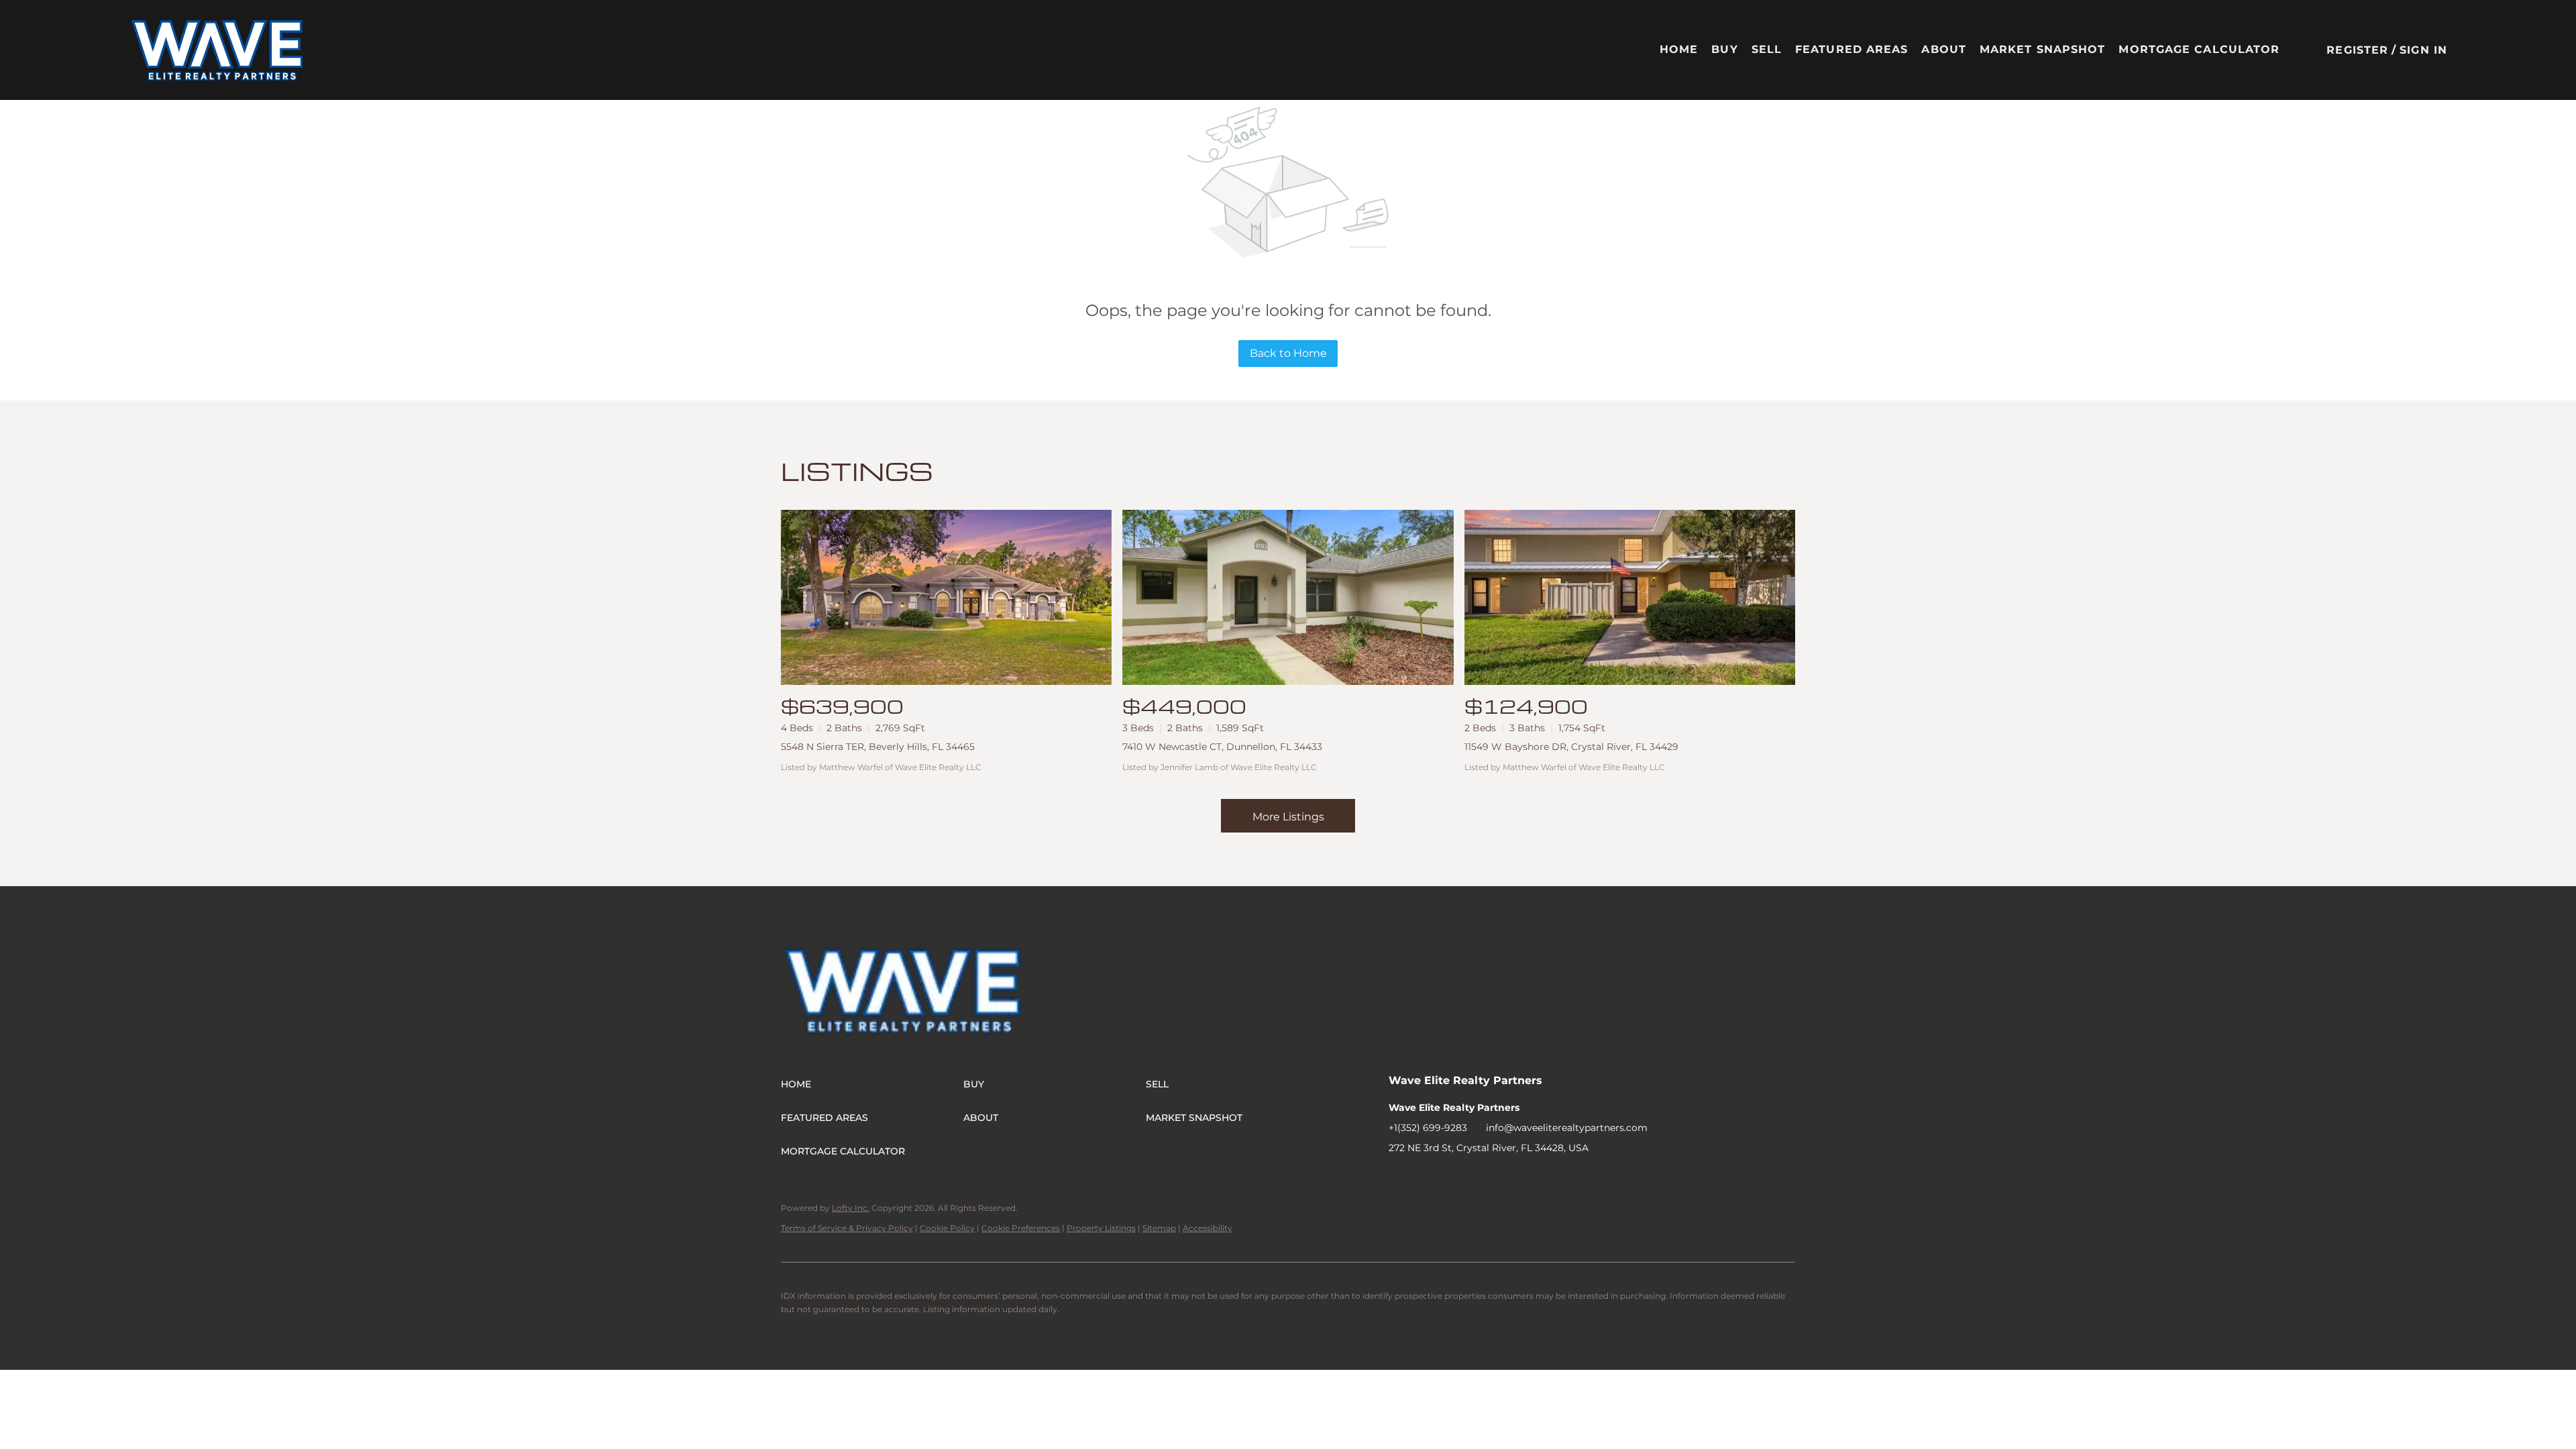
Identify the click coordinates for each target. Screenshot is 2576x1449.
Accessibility (1207, 1228)
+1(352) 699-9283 (1428, 1128)
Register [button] (2357, 50)
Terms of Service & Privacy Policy (847, 1228)
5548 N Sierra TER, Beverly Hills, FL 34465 (878, 747)
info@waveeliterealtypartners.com (1567, 1128)
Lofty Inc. (851, 1208)
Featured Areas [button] (1851, 49)
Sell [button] (1767, 49)
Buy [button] (1724, 49)
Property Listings (1101, 1228)
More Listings (1288, 817)
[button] (218, 50)
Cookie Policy (947, 1228)
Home (1679, 49)
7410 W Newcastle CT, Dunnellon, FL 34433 (1222, 747)
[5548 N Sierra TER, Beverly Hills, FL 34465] (946, 597)
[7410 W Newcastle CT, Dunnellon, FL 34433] (1288, 597)
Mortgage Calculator (2199, 49)
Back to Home (1288, 353)
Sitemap (1159, 1228)
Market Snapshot (2043, 49)
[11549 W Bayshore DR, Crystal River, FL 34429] (1630, 597)
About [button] (1944, 49)
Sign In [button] (2423, 50)
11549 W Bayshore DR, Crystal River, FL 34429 (1571, 747)
